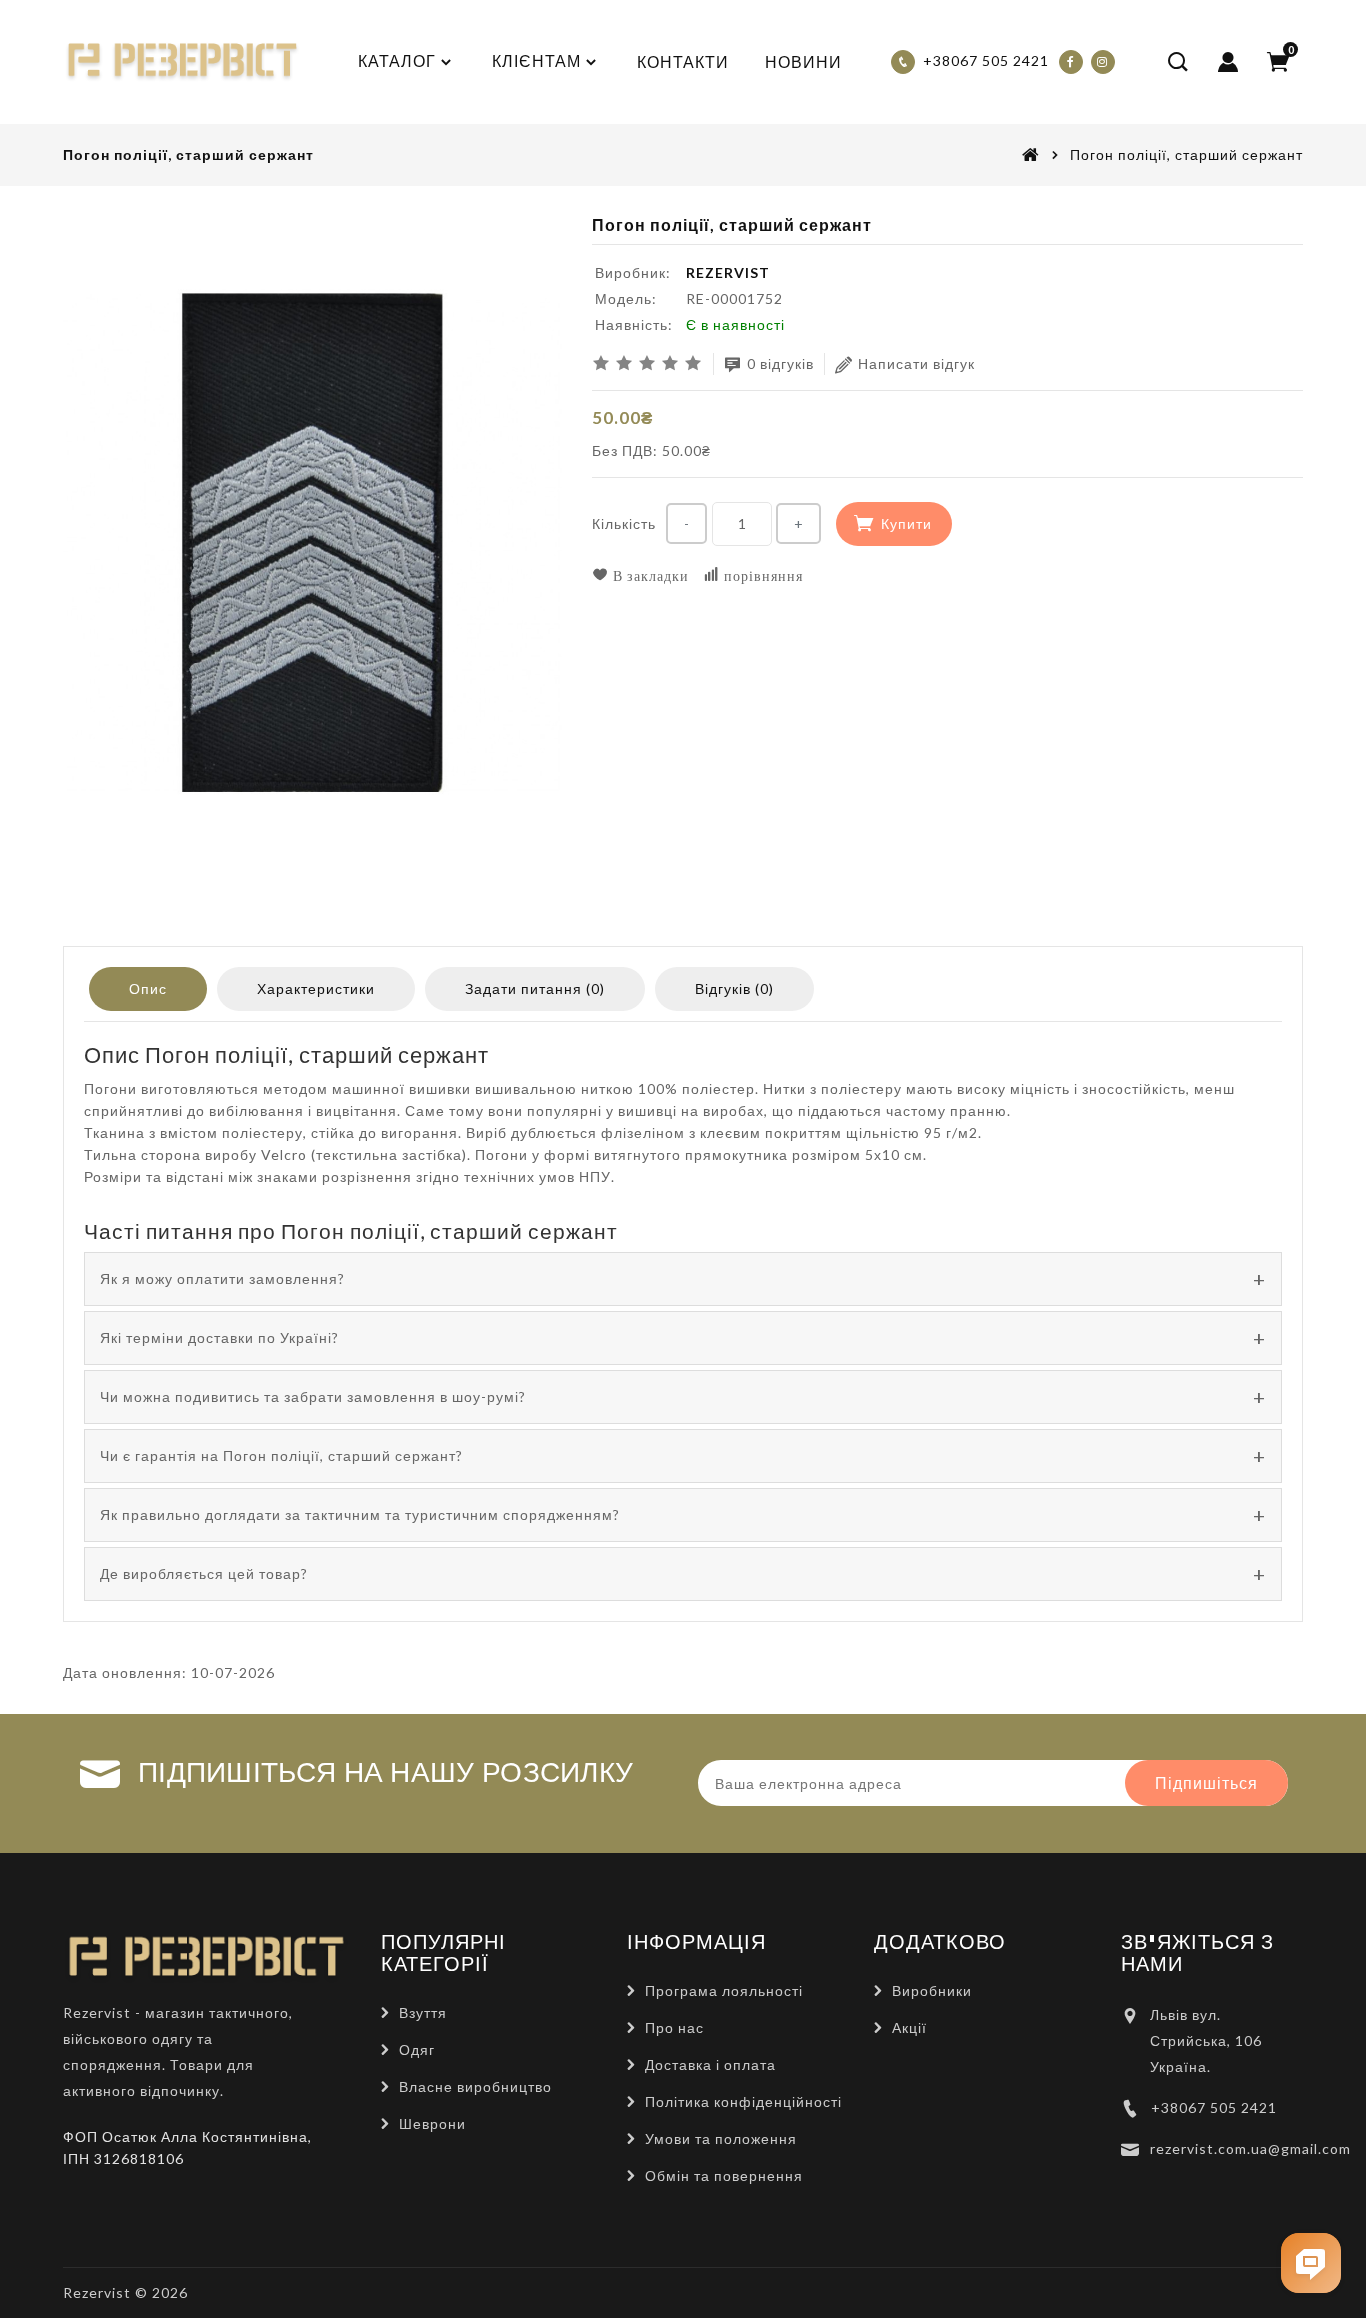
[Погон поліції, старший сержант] (312, 543)
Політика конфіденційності (743, 2101)
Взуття (423, 2012)
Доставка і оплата (710, 2064)
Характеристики (316, 988)
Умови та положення (721, 2138)
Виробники (932, 1990)
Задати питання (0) (535, 988)
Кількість (624, 523)
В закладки (649, 575)
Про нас (674, 2027)
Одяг (417, 2049)
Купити (906, 523)
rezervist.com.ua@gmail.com (1250, 2148)
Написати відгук (916, 363)
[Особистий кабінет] (1228, 62)
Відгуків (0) (734, 988)
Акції (909, 2027)
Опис (148, 988)
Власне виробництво (475, 2086)
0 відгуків (780, 363)
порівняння (761, 575)
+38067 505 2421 (1214, 2107)
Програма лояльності (724, 1990)
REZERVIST (728, 272)
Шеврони (432, 2123)
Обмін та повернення (724, 2175)
